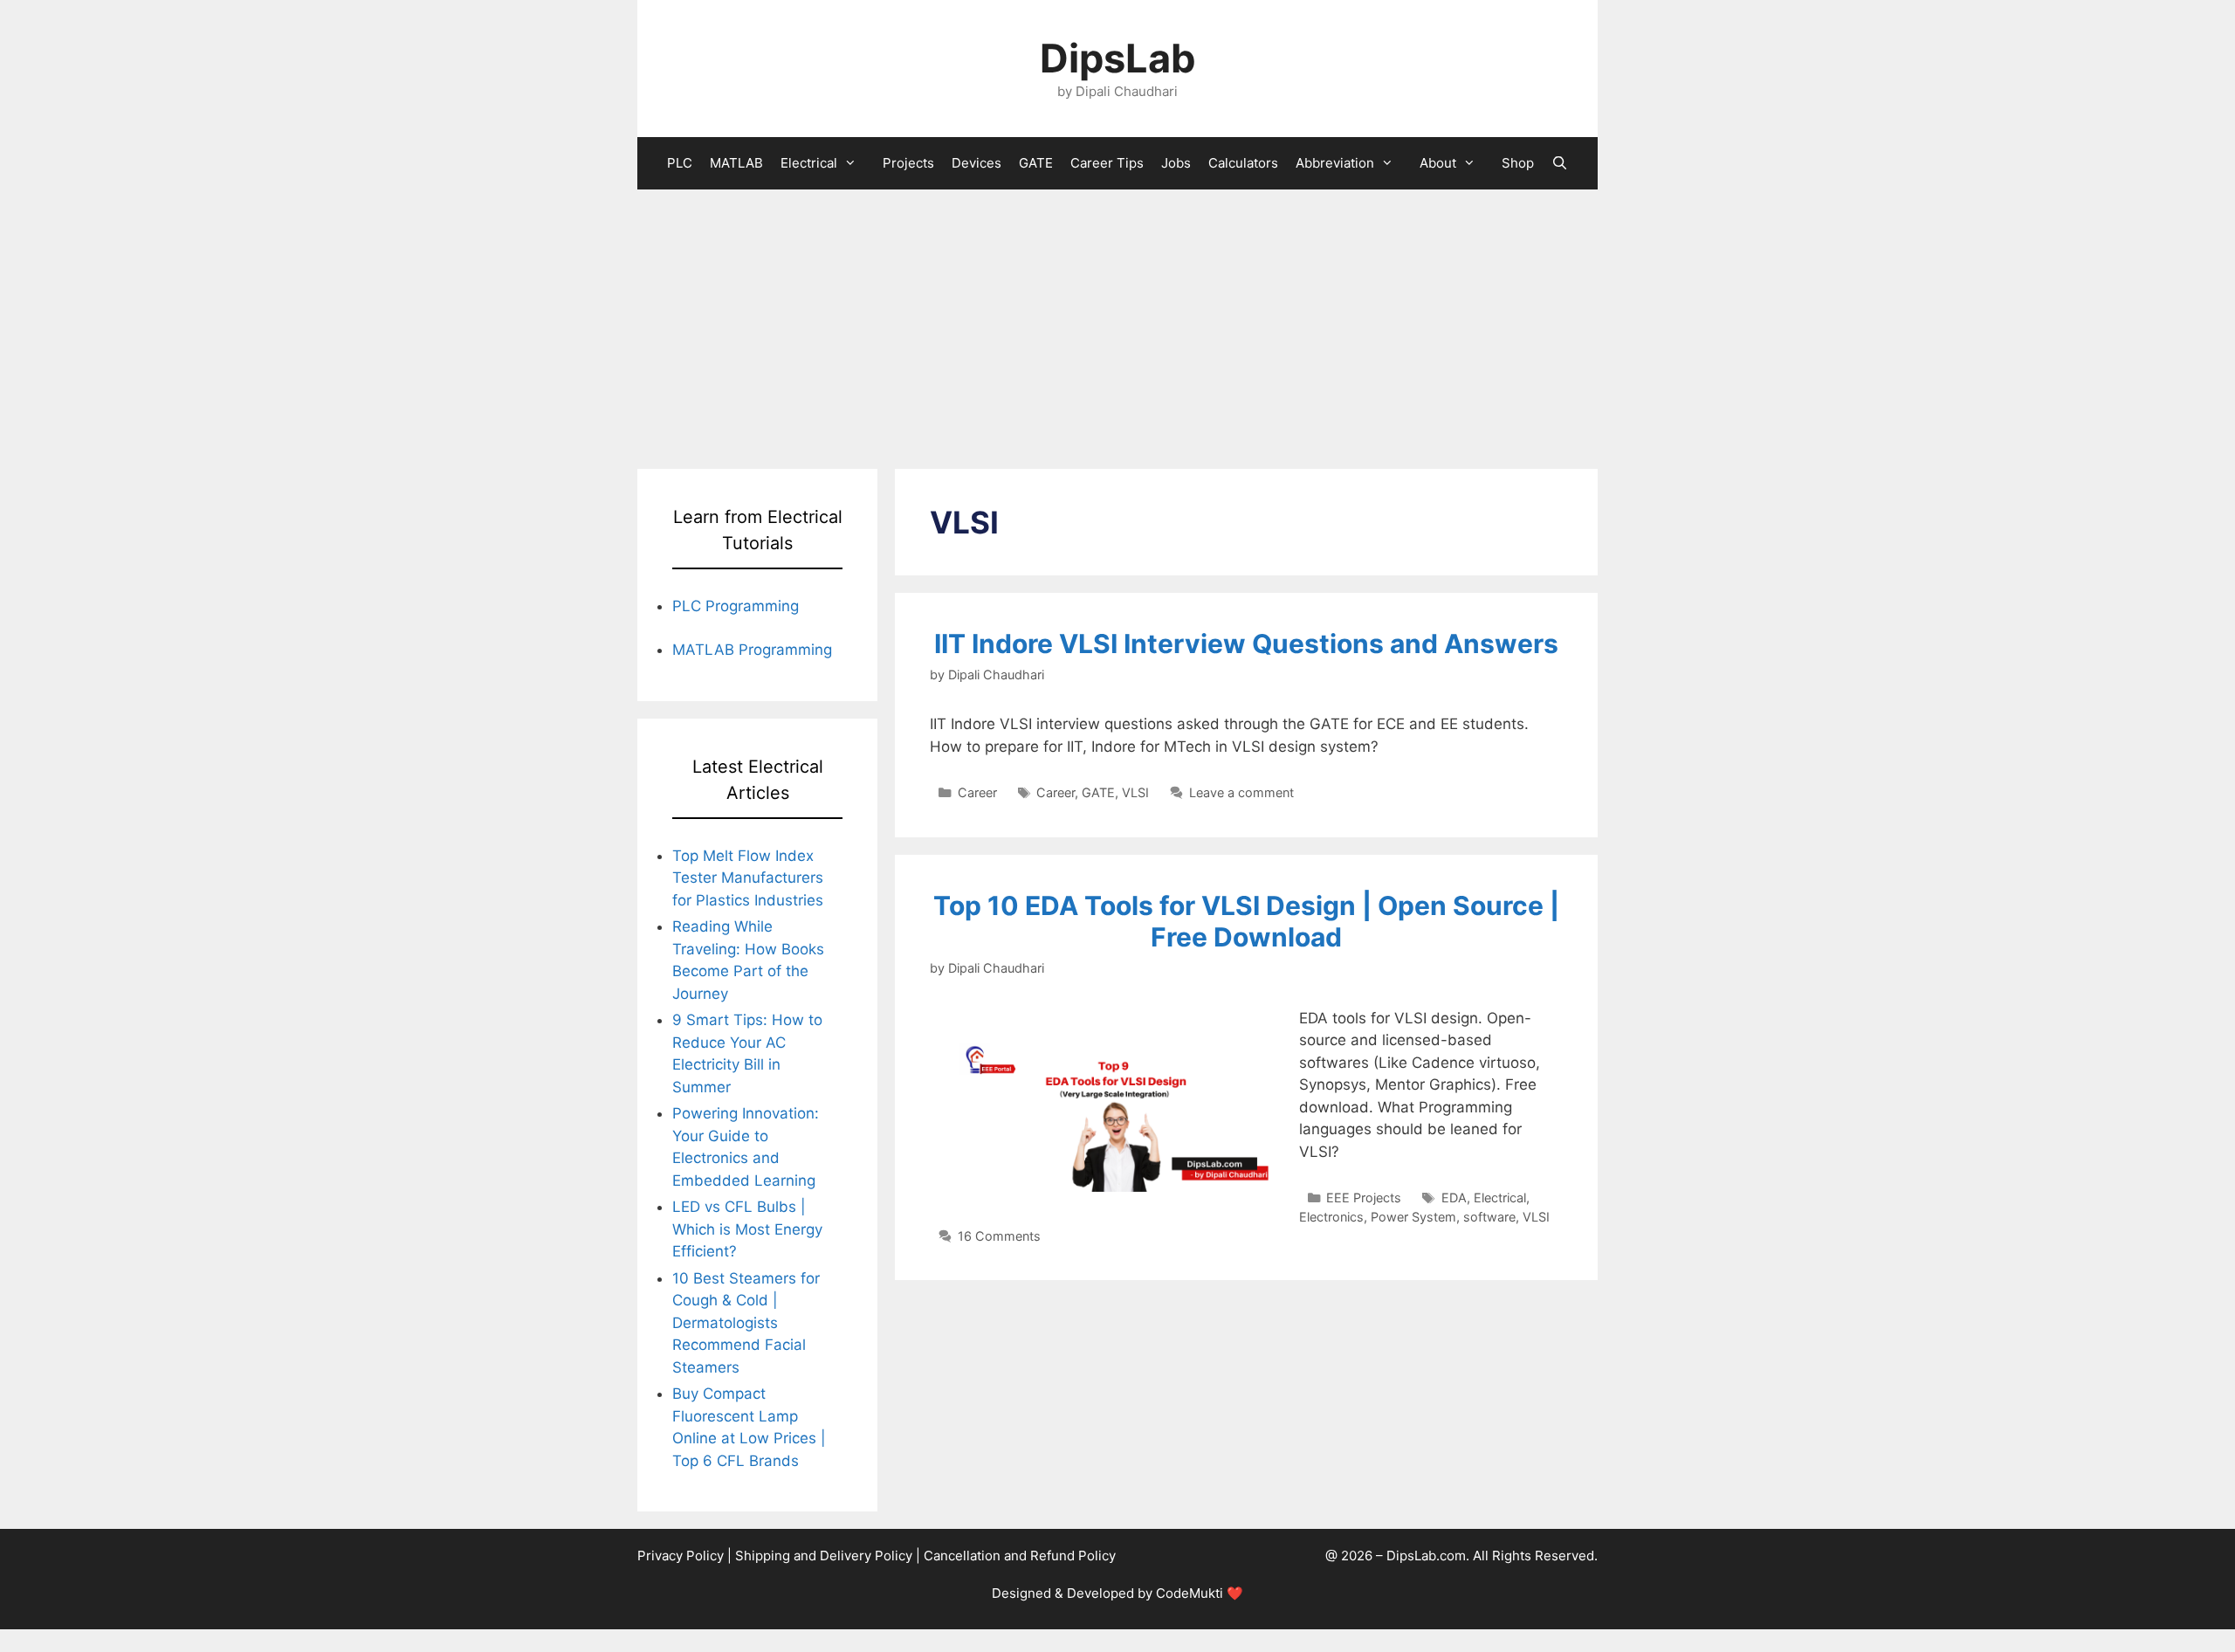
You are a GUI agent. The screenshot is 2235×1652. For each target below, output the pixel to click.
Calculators (1243, 163)
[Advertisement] (1117, 320)
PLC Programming (736, 606)
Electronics (1331, 1217)
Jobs (1176, 163)
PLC (680, 163)
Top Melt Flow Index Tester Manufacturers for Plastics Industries (748, 878)
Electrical (809, 163)
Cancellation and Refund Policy (1020, 1556)
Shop (1518, 163)
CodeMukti (1190, 1593)
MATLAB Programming (752, 650)
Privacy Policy (681, 1556)
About (1438, 163)
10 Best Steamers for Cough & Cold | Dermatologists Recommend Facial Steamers (746, 1323)
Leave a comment (1241, 792)
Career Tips (1107, 163)
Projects (908, 163)
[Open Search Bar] (1560, 163)
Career (977, 792)
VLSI (1135, 792)
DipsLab (1118, 58)
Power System (1413, 1217)
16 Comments (999, 1236)
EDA (1454, 1198)
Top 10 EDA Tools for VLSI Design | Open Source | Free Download (1246, 921)
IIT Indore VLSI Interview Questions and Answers (1246, 644)
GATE (1036, 163)
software (1489, 1217)
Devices (977, 163)
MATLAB (736, 163)
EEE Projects (1364, 1198)
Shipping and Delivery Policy (824, 1556)
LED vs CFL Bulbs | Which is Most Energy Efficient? (747, 1229)
